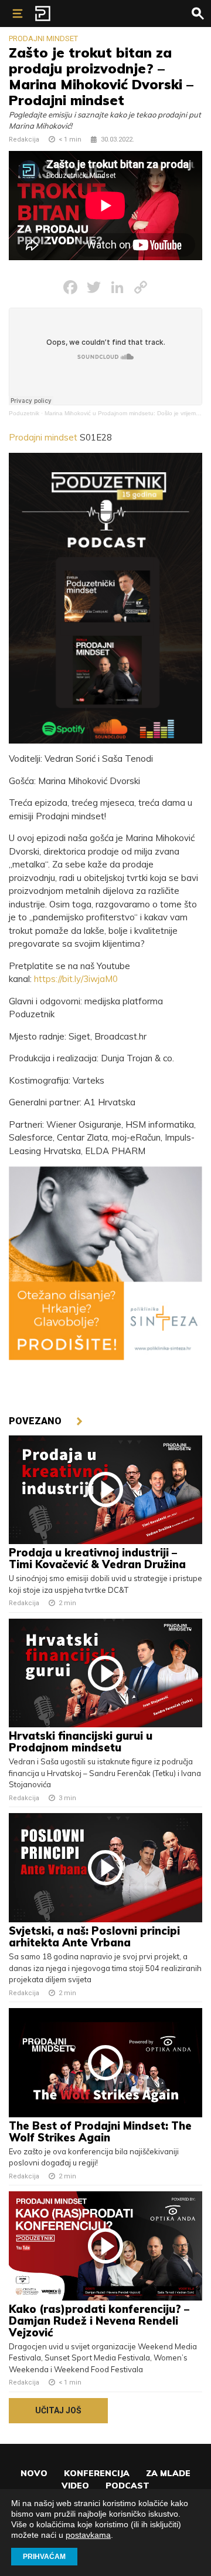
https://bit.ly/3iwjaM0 (76, 979)
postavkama (88, 2535)
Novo (34, 2473)
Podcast (127, 2486)
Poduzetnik (24, 413)
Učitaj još (58, 2410)
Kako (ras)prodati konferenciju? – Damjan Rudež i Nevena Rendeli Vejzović (99, 2321)
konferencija (97, 2473)
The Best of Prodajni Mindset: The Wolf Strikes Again (100, 2132)
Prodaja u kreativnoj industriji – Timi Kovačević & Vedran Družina (99, 1558)
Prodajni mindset (43, 437)
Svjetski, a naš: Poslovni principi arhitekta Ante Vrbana (94, 1937)
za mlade (168, 2473)
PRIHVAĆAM (44, 2557)
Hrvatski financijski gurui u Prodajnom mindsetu (81, 1742)
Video (75, 2486)
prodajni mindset (43, 38)
